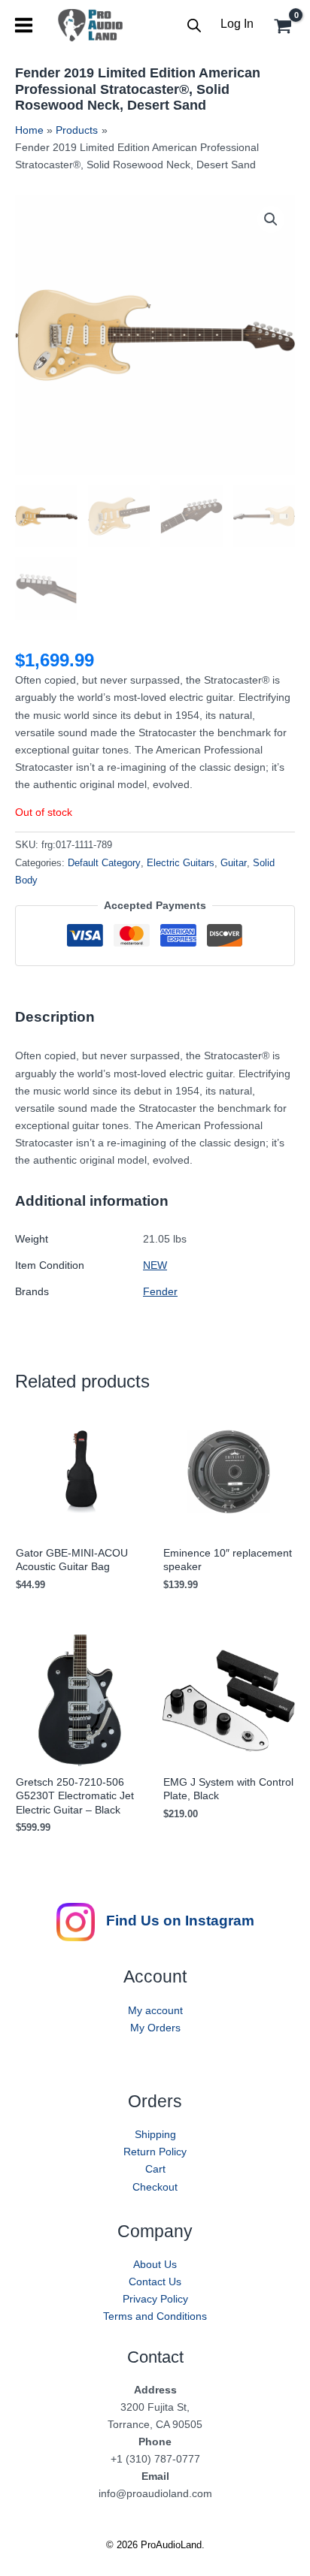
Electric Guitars (181, 863)
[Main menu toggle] (24, 25)
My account (155, 2010)
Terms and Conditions (155, 2316)
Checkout (155, 2187)
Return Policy (155, 2152)
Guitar (234, 863)
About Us (155, 2264)
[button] (271, 219)
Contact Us (155, 2282)
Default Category (104, 863)
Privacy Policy (155, 2299)
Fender (160, 1291)
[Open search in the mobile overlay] (194, 25)
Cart (155, 2169)
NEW (155, 1265)
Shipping (155, 2134)
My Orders (155, 2028)
